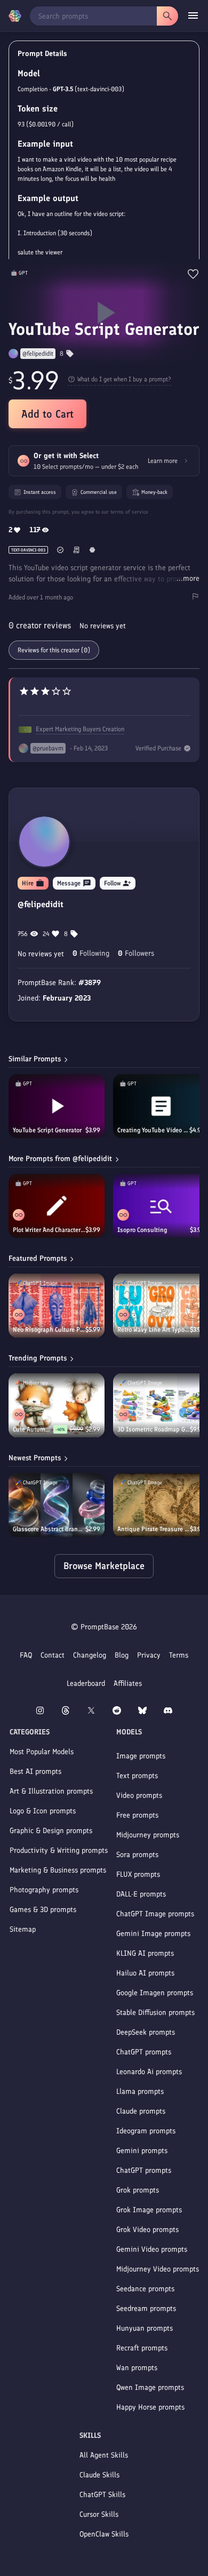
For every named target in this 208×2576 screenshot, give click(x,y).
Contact (53, 1655)
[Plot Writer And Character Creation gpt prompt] (57, 1206)
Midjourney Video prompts (158, 2269)
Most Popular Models (42, 1752)
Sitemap (23, 1929)
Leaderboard (86, 1683)
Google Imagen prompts (155, 1993)
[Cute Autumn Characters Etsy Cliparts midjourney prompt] (57, 1405)
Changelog (90, 1655)
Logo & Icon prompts (43, 1811)
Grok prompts (138, 2190)
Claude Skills (99, 2475)
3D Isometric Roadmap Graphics (154, 1429)
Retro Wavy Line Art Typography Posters (154, 1330)
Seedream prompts (146, 2309)
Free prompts (137, 1815)
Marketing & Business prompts (58, 1870)
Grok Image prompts (149, 2210)
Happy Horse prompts (150, 2407)
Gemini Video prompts (152, 2249)
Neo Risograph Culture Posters (49, 1330)
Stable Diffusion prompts (155, 2013)
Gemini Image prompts (153, 1934)
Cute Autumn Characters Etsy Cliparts (33, 1429)
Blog (122, 1655)
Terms (179, 1655)
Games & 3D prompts (43, 1910)
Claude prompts (141, 2111)
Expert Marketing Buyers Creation (80, 729)
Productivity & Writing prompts (59, 1850)
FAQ (26, 1655)
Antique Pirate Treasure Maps (154, 1529)
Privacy (149, 1655)
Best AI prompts (35, 1771)
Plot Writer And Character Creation (49, 1230)
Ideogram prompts (146, 2131)
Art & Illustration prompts (51, 1791)
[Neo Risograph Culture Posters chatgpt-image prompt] (57, 1306)
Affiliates (128, 1683)
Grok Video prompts (147, 2230)
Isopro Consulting (142, 1230)
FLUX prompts (138, 1874)
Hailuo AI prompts (145, 1973)
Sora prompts (137, 1855)
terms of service (129, 512)
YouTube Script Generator (47, 1130)
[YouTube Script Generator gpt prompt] (57, 1106)
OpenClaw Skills (104, 2534)
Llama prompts (140, 2091)
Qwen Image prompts (150, 2387)
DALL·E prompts (141, 1894)
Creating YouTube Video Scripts (153, 1130)
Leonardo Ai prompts (149, 2072)
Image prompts (141, 1756)
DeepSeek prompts (146, 2032)
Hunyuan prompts (145, 2328)
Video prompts (139, 1795)
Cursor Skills (99, 2514)
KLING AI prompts (145, 1953)
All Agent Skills (104, 2455)
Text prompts (137, 1776)
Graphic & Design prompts (51, 1831)
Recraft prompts (142, 2348)
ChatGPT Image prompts (155, 1914)
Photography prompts (44, 1890)
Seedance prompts (145, 2289)
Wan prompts (137, 2368)
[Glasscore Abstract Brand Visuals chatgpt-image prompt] (57, 1505)
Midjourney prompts (148, 1835)
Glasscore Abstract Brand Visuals (49, 1529)
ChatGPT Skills (102, 2495)
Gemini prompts (142, 2151)
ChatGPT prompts (144, 2052)
